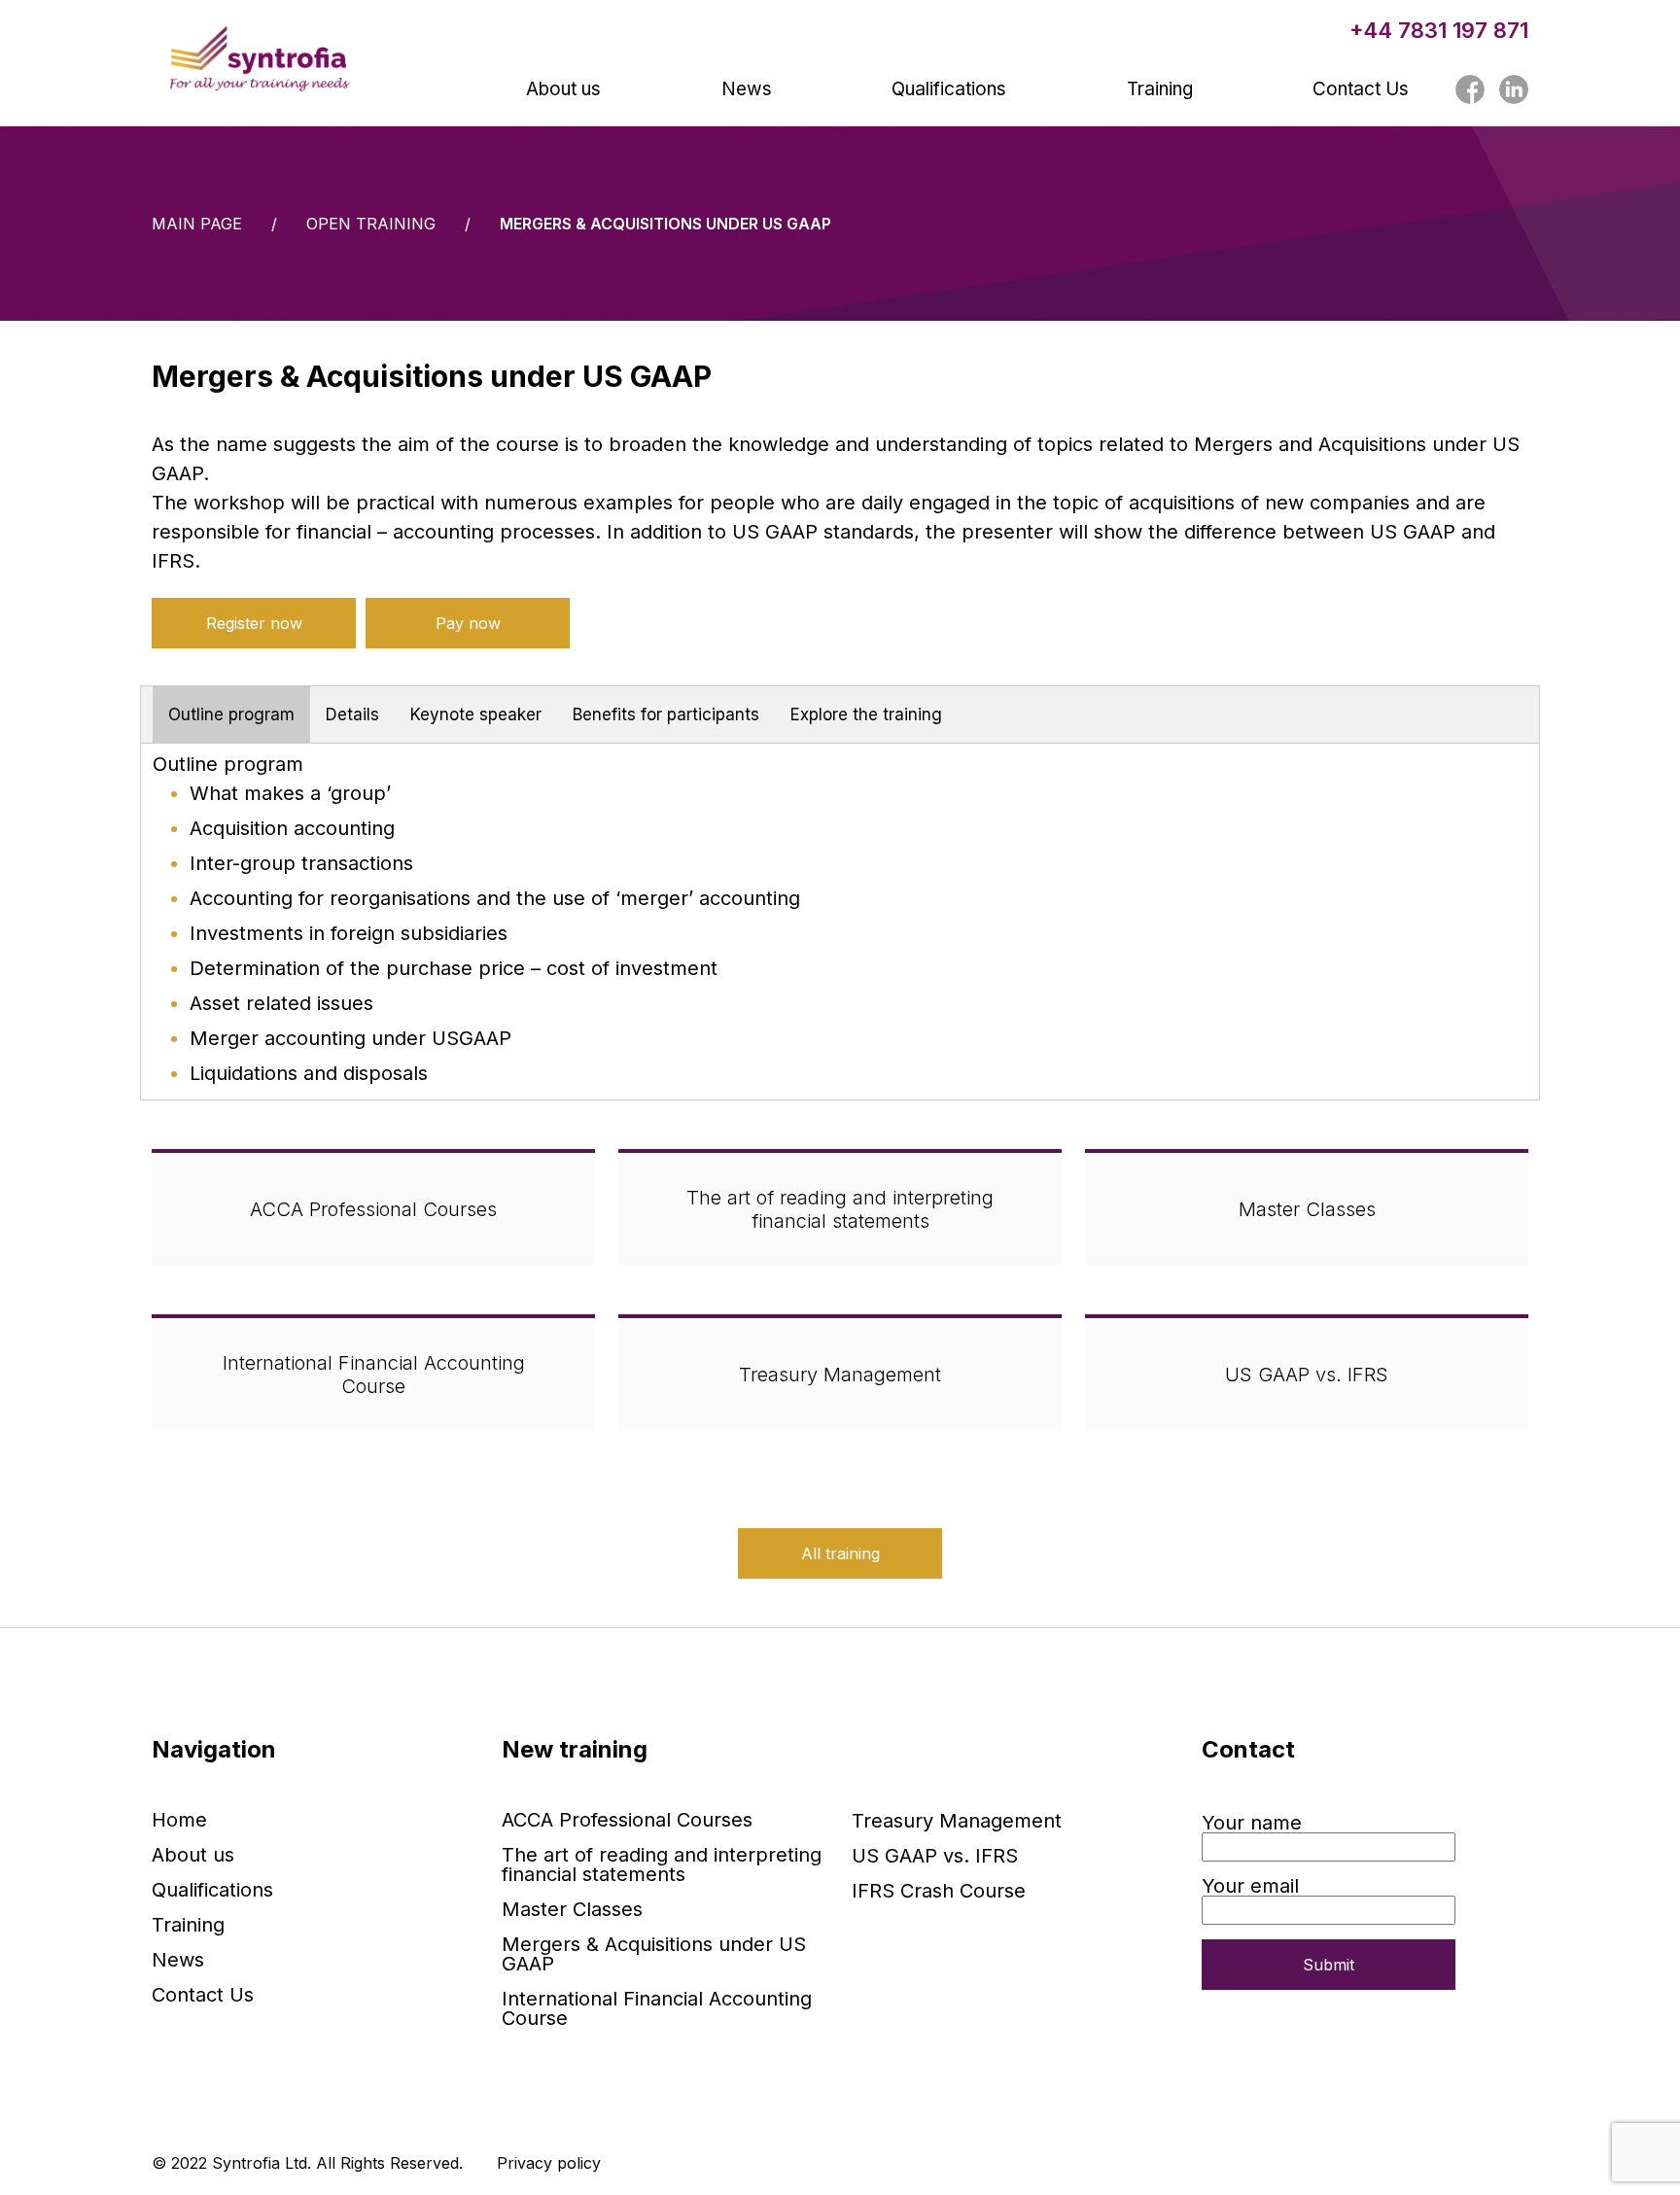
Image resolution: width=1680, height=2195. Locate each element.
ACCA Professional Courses (373, 1209)
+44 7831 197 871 (1439, 30)
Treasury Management (840, 1375)
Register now (254, 623)
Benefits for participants (666, 714)
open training (371, 224)
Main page (197, 224)
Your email (1250, 1887)
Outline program (231, 714)
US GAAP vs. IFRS (1307, 1375)
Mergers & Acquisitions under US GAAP (654, 1954)
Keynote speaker (476, 714)
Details (352, 714)
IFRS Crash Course (939, 1891)
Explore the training (866, 714)
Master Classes (1307, 1209)
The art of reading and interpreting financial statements (840, 1209)
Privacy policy (549, 2163)
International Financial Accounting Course (374, 1375)
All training (840, 1553)
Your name (1252, 1824)
